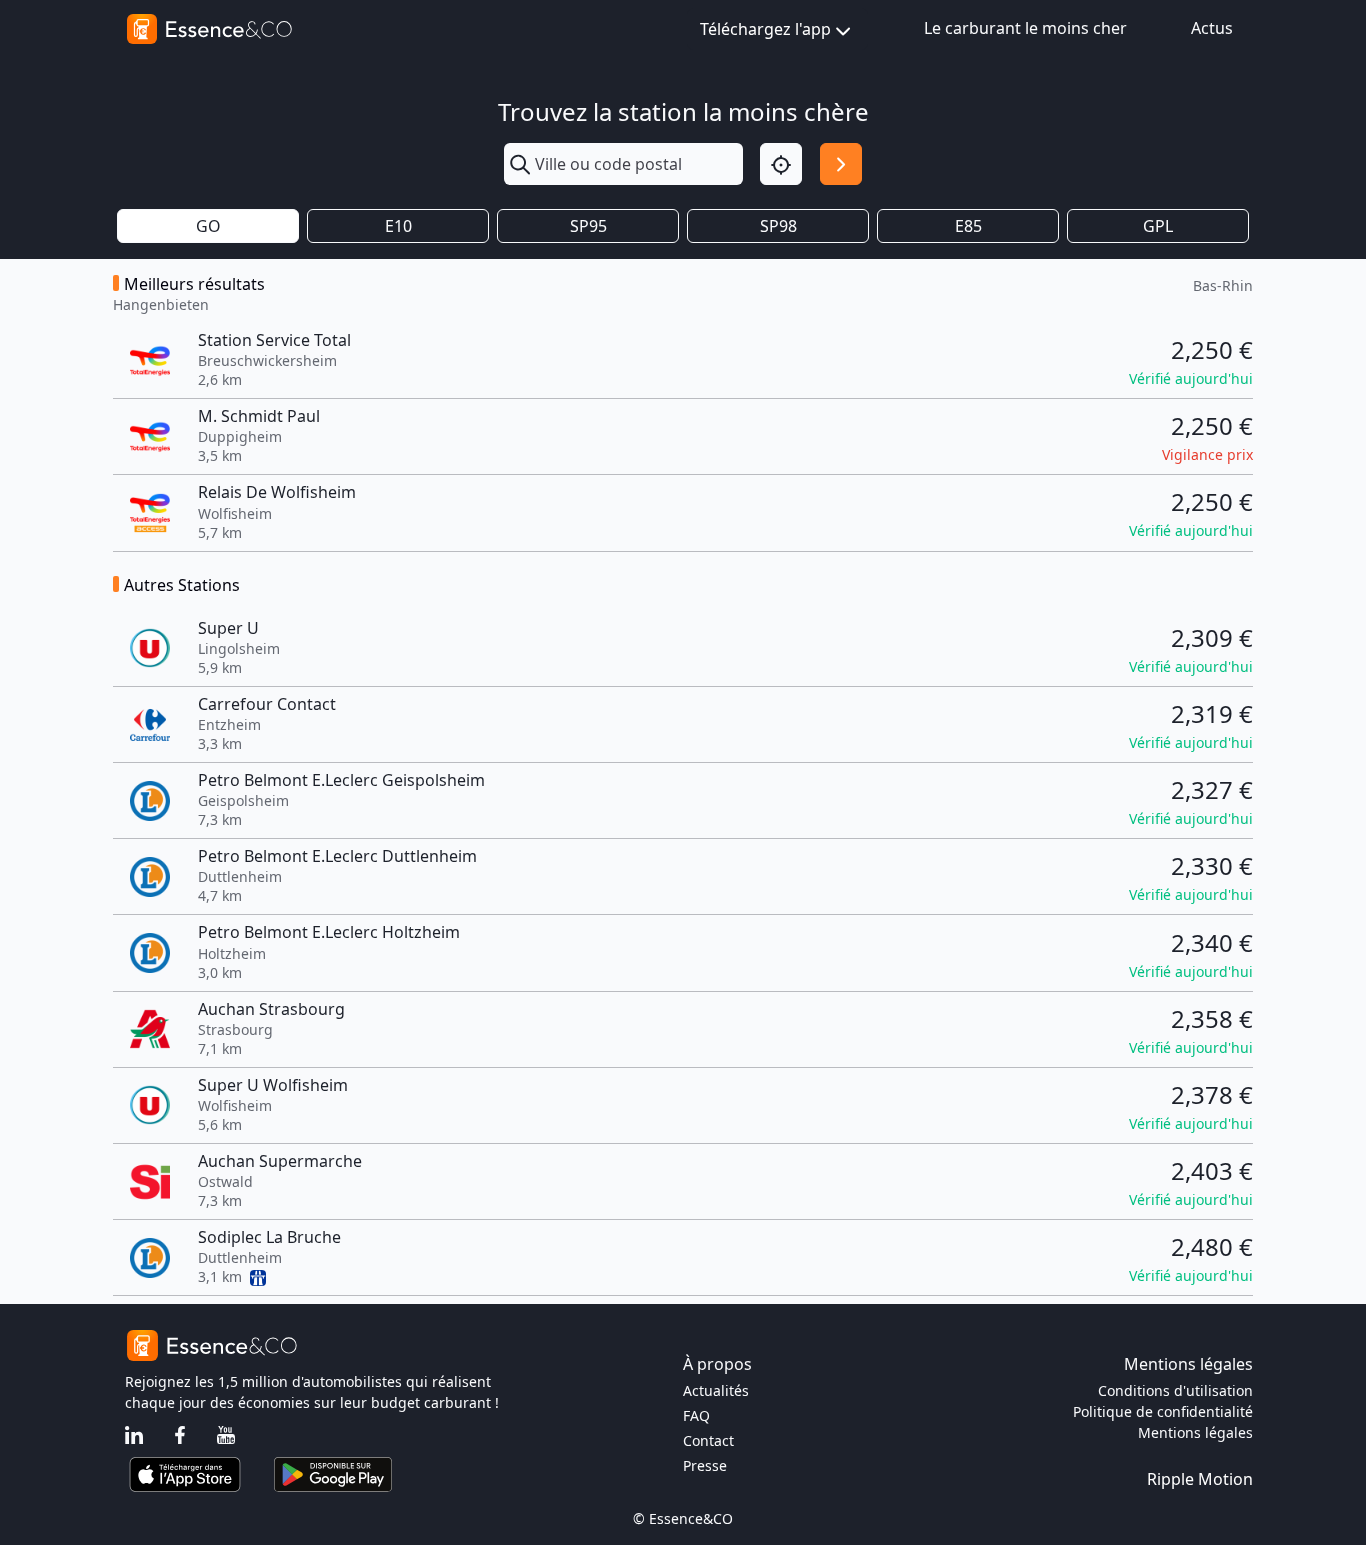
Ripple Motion (1200, 1479)
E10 (398, 226)
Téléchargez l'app (765, 29)
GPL (1158, 226)
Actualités (716, 1390)
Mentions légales (1195, 1432)
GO (208, 226)
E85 (968, 226)
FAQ (696, 1415)
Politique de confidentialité (1163, 1411)
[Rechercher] (841, 164)
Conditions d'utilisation (1175, 1390)
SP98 (778, 226)
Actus (1212, 28)
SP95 (588, 226)
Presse (705, 1465)
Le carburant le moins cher (1025, 28)
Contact (708, 1440)
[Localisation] (781, 164)
